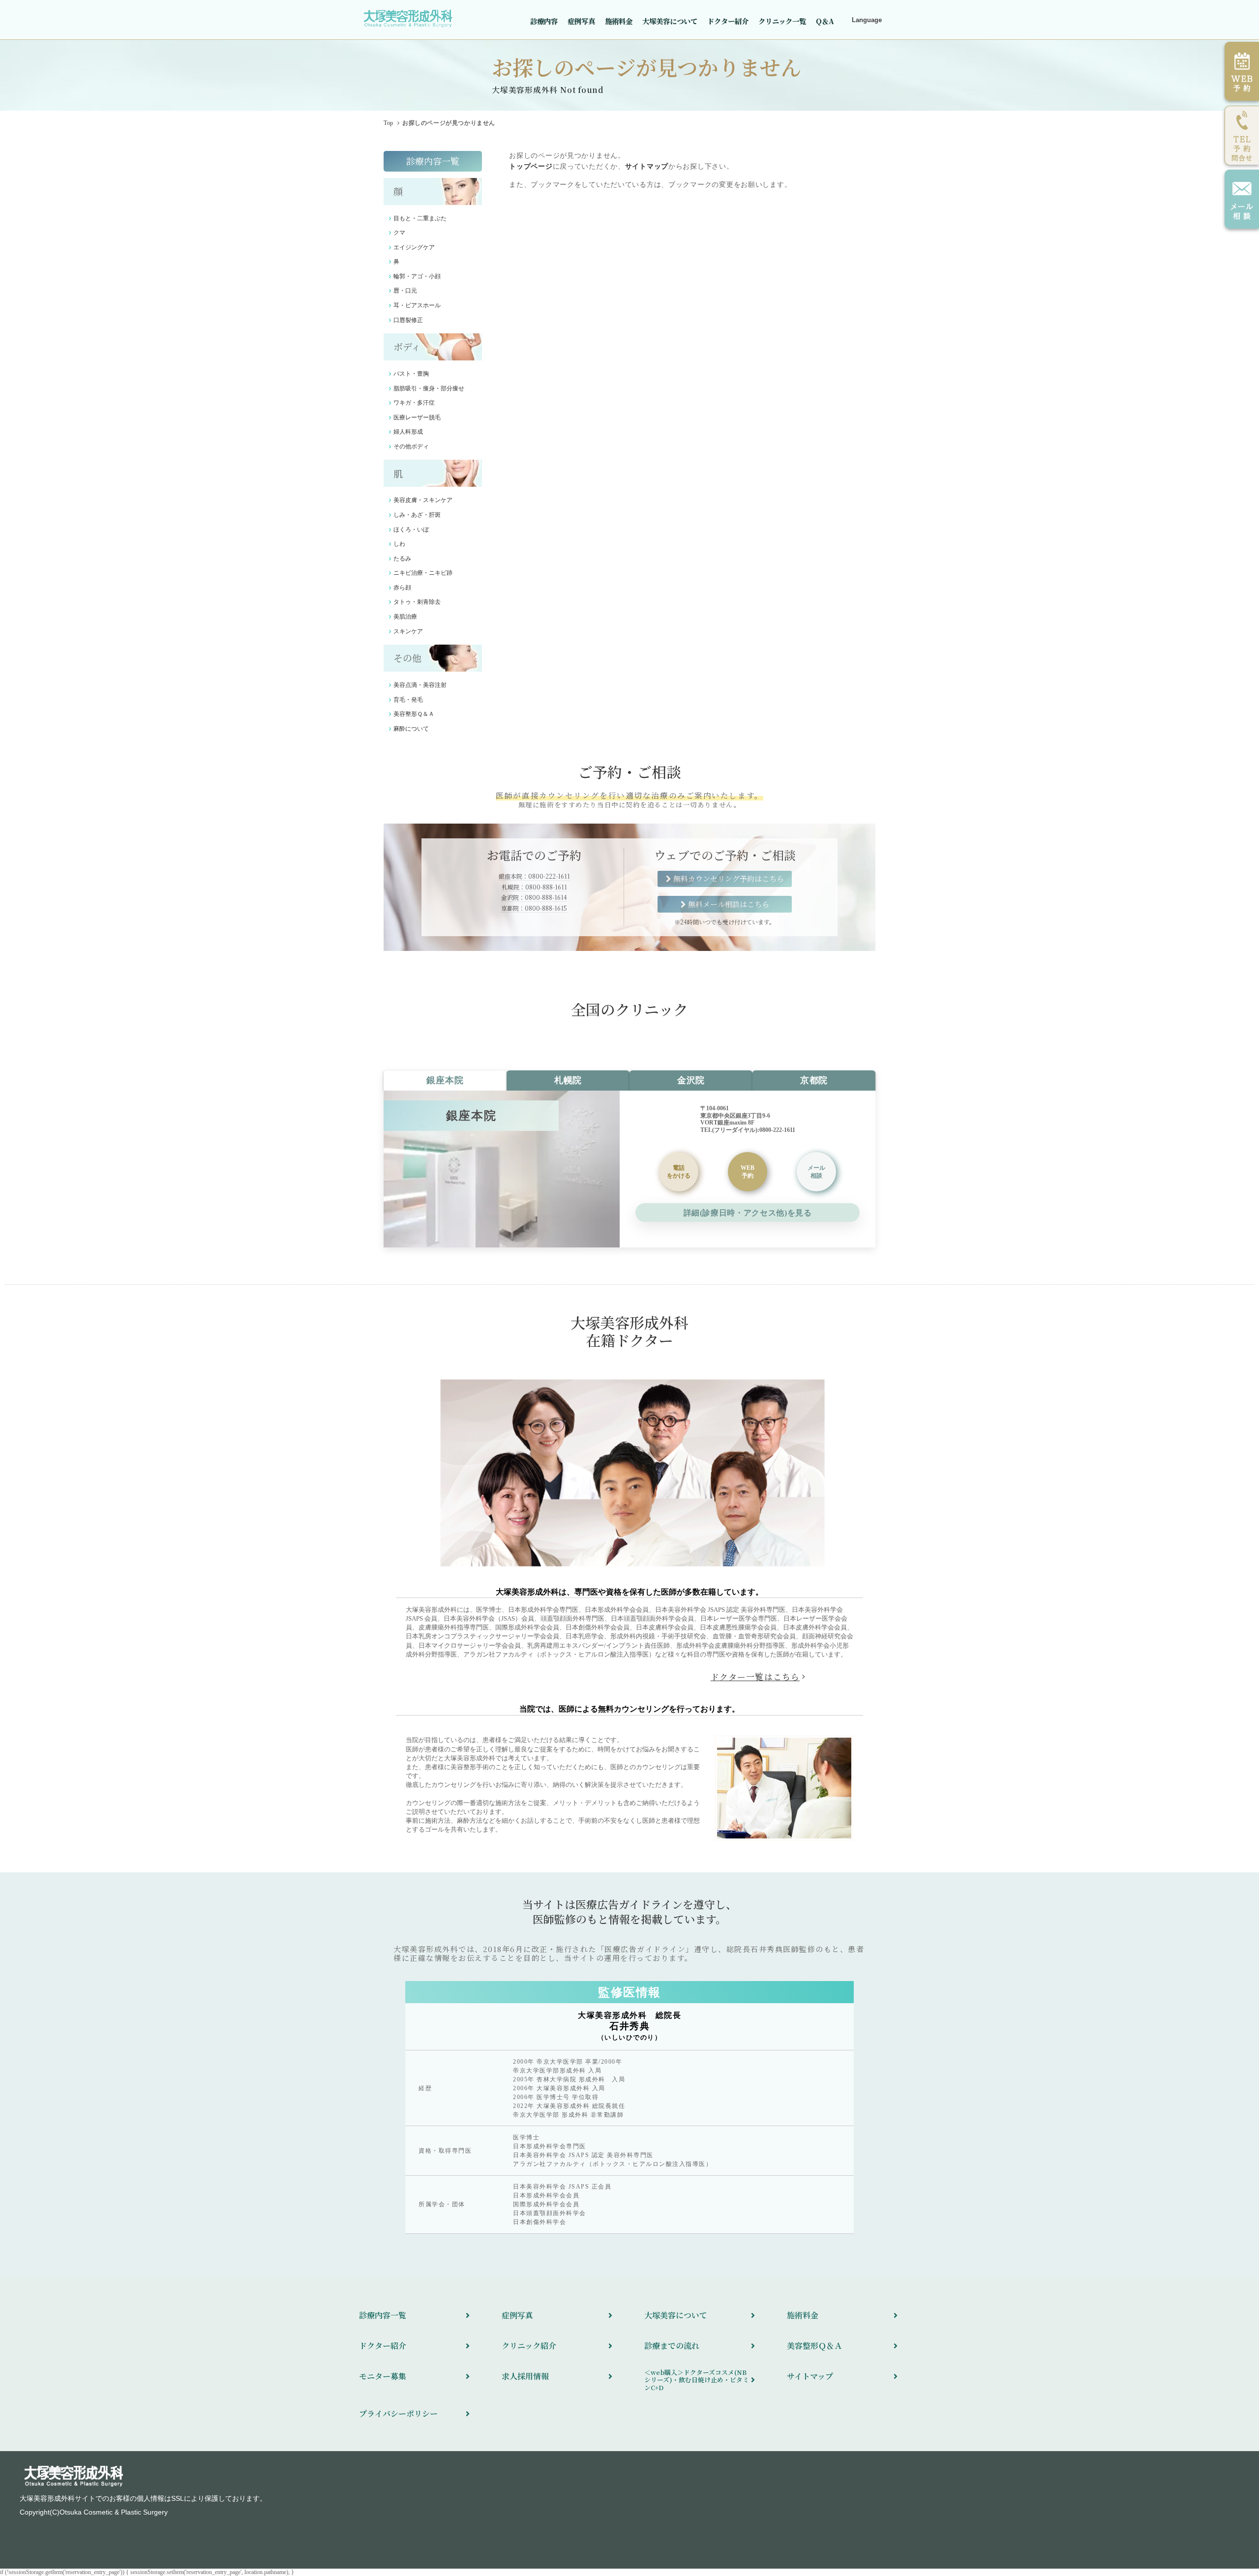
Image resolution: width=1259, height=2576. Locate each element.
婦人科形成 (408, 432)
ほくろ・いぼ (411, 530)
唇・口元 (405, 291)
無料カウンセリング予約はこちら (729, 878)
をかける (679, 1172)
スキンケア (408, 631)
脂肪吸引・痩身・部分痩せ (429, 388)
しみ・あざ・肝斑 (417, 515)
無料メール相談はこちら (729, 904)
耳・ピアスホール (417, 305)
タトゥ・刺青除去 (417, 602)
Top (389, 123)
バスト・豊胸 (411, 374)
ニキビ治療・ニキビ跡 (423, 573)
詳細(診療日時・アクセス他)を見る (748, 1213)
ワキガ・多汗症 (414, 403)
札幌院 (568, 1080)
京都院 (814, 1080)
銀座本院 (445, 1080)
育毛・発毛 (408, 700)
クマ (399, 233)
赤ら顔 (402, 588)
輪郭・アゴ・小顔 (417, 276)
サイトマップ (647, 166)
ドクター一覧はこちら (755, 1677)
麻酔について (411, 729)
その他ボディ (411, 446)
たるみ (402, 559)
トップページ (531, 166)
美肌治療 (405, 617)
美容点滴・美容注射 (420, 685)
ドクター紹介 (728, 21)
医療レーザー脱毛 (417, 417)
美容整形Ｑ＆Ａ (414, 714)
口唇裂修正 (408, 320)
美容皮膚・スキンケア (423, 500)
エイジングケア (414, 247)
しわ (399, 544)
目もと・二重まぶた (420, 218)
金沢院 (691, 1080)
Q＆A (825, 21)
